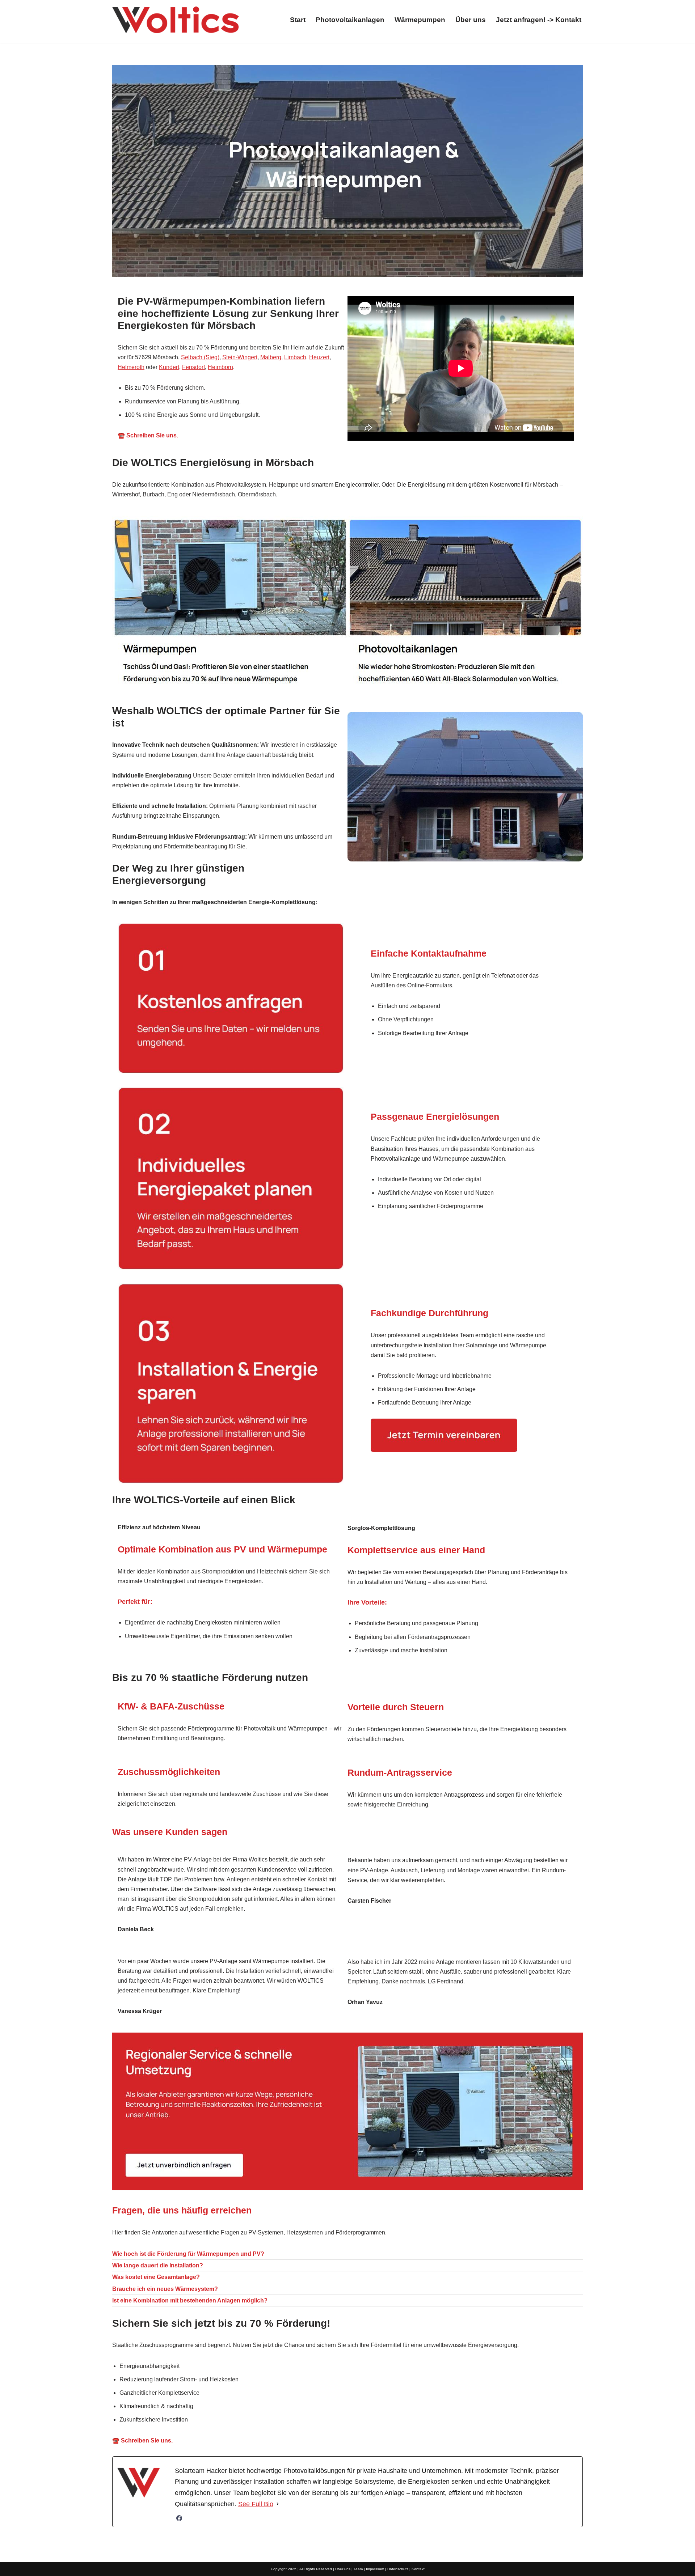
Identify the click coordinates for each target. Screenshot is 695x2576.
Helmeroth (131, 367)
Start (298, 20)
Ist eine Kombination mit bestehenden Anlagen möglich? (190, 2300)
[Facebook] (179, 2518)
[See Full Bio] (278, 2504)
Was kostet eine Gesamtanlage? (156, 2277)
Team (358, 2569)
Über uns (471, 20)
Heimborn (220, 367)
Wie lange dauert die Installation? (158, 2265)
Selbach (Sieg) (200, 357)
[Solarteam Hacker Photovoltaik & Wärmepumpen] (176, 20)
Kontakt (418, 2569)
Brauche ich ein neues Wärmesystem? (165, 2289)
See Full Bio (256, 2504)
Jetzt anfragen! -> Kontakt (539, 20)
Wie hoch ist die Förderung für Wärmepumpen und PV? (188, 2254)
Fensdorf (193, 367)
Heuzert (319, 357)
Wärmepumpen (420, 20)
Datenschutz (398, 2569)
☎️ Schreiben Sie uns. (148, 435)
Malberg (271, 357)
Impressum (375, 2569)
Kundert (169, 367)
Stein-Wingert (240, 357)
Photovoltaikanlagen (350, 20)
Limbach (295, 357)
